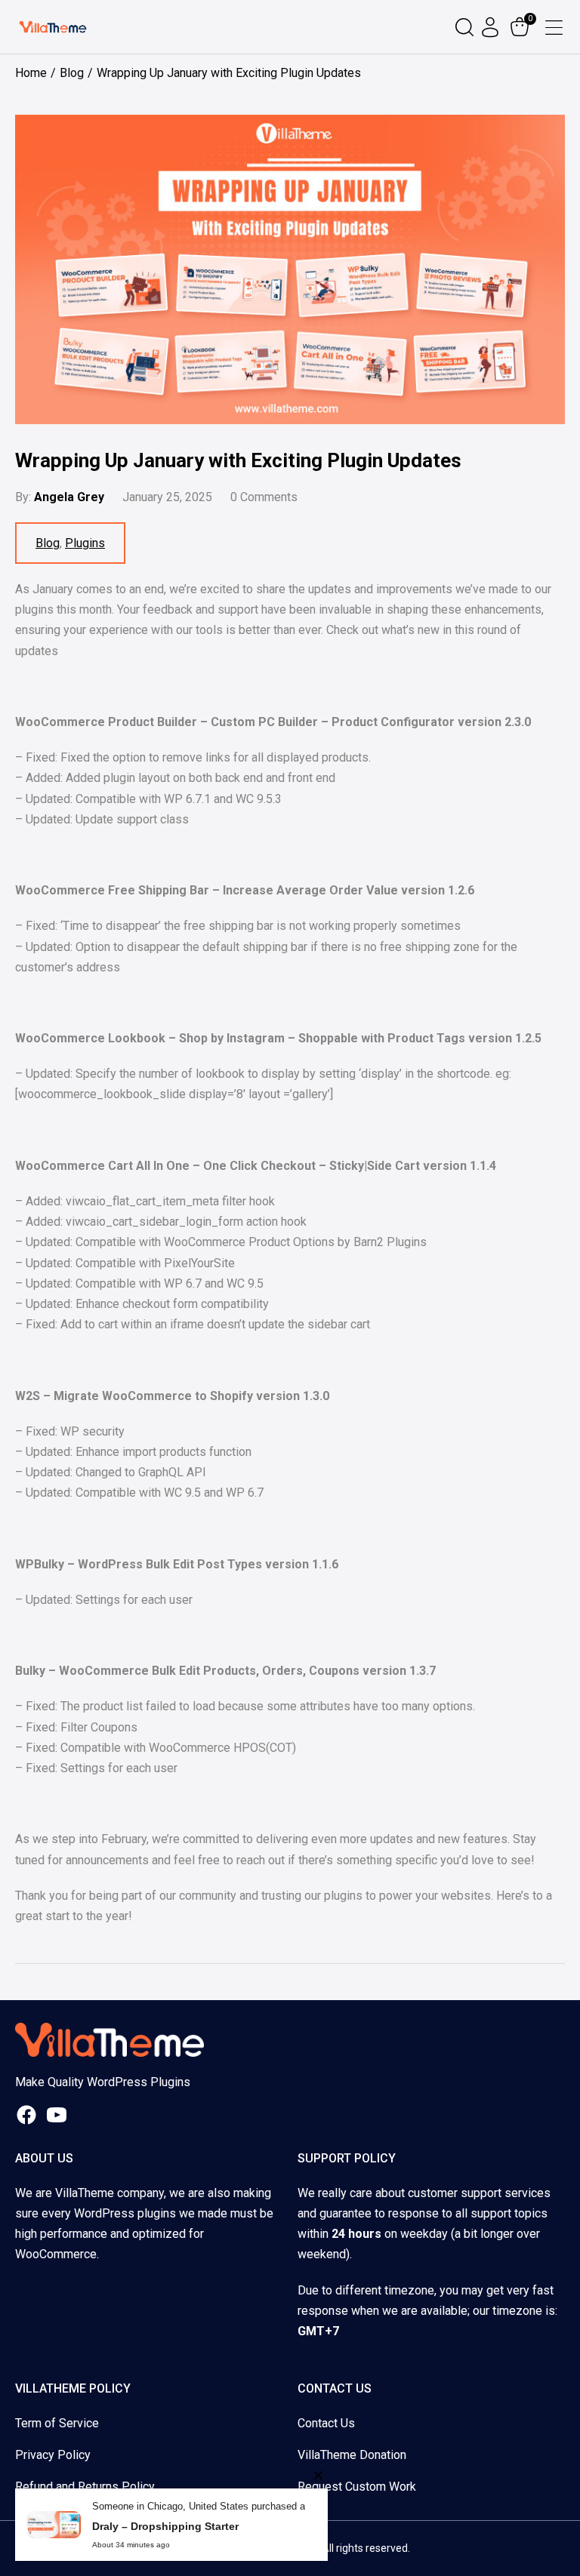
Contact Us (326, 2423)
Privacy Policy (53, 2455)
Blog (48, 543)
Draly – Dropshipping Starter (165, 2526)
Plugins (85, 543)
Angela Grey (69, 497)
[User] (492, 27)
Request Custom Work (357, 2487)
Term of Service (57, 2423)
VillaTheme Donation (352, 2455)
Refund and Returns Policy (85, 2487)
